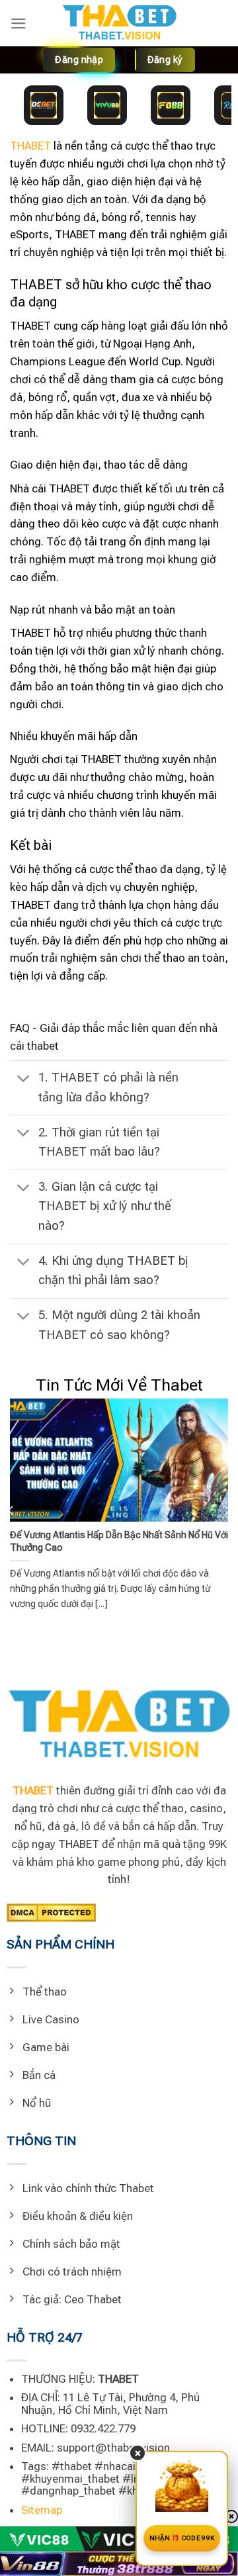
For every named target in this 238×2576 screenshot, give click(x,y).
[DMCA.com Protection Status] (51, 1911)
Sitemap (42, 2510)
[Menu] (19, 23)
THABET (30, 146)
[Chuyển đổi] (23, 1080)
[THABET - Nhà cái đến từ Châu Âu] (119, 23)
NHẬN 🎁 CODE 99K (182, 2538)
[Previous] (11, 1511)
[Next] (227, 1511)
